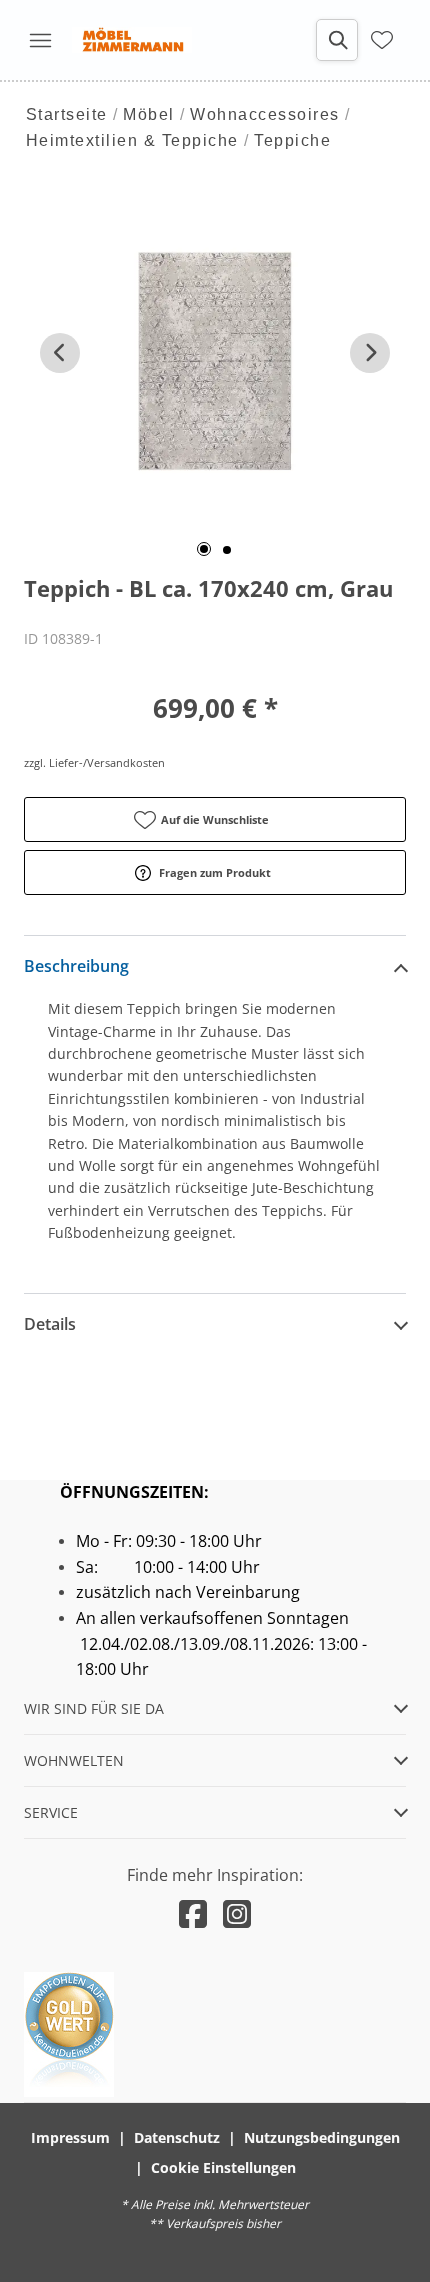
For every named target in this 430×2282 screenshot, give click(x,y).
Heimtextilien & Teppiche (132, 140)
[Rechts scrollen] (370, 353)
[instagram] (237, 1913)
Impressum (70, 2137)
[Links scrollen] (60, 353)
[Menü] (40, 40)
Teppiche (292, 140)
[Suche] (337, 40)
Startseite (67, 114)
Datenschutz (177, 2137)
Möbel (149, 114)
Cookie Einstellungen (223, 2167)
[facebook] (193, 1913)
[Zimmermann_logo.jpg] (132, 40)
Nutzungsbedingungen (322, 2137)
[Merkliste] (382, 40)
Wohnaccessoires (265, 114)
